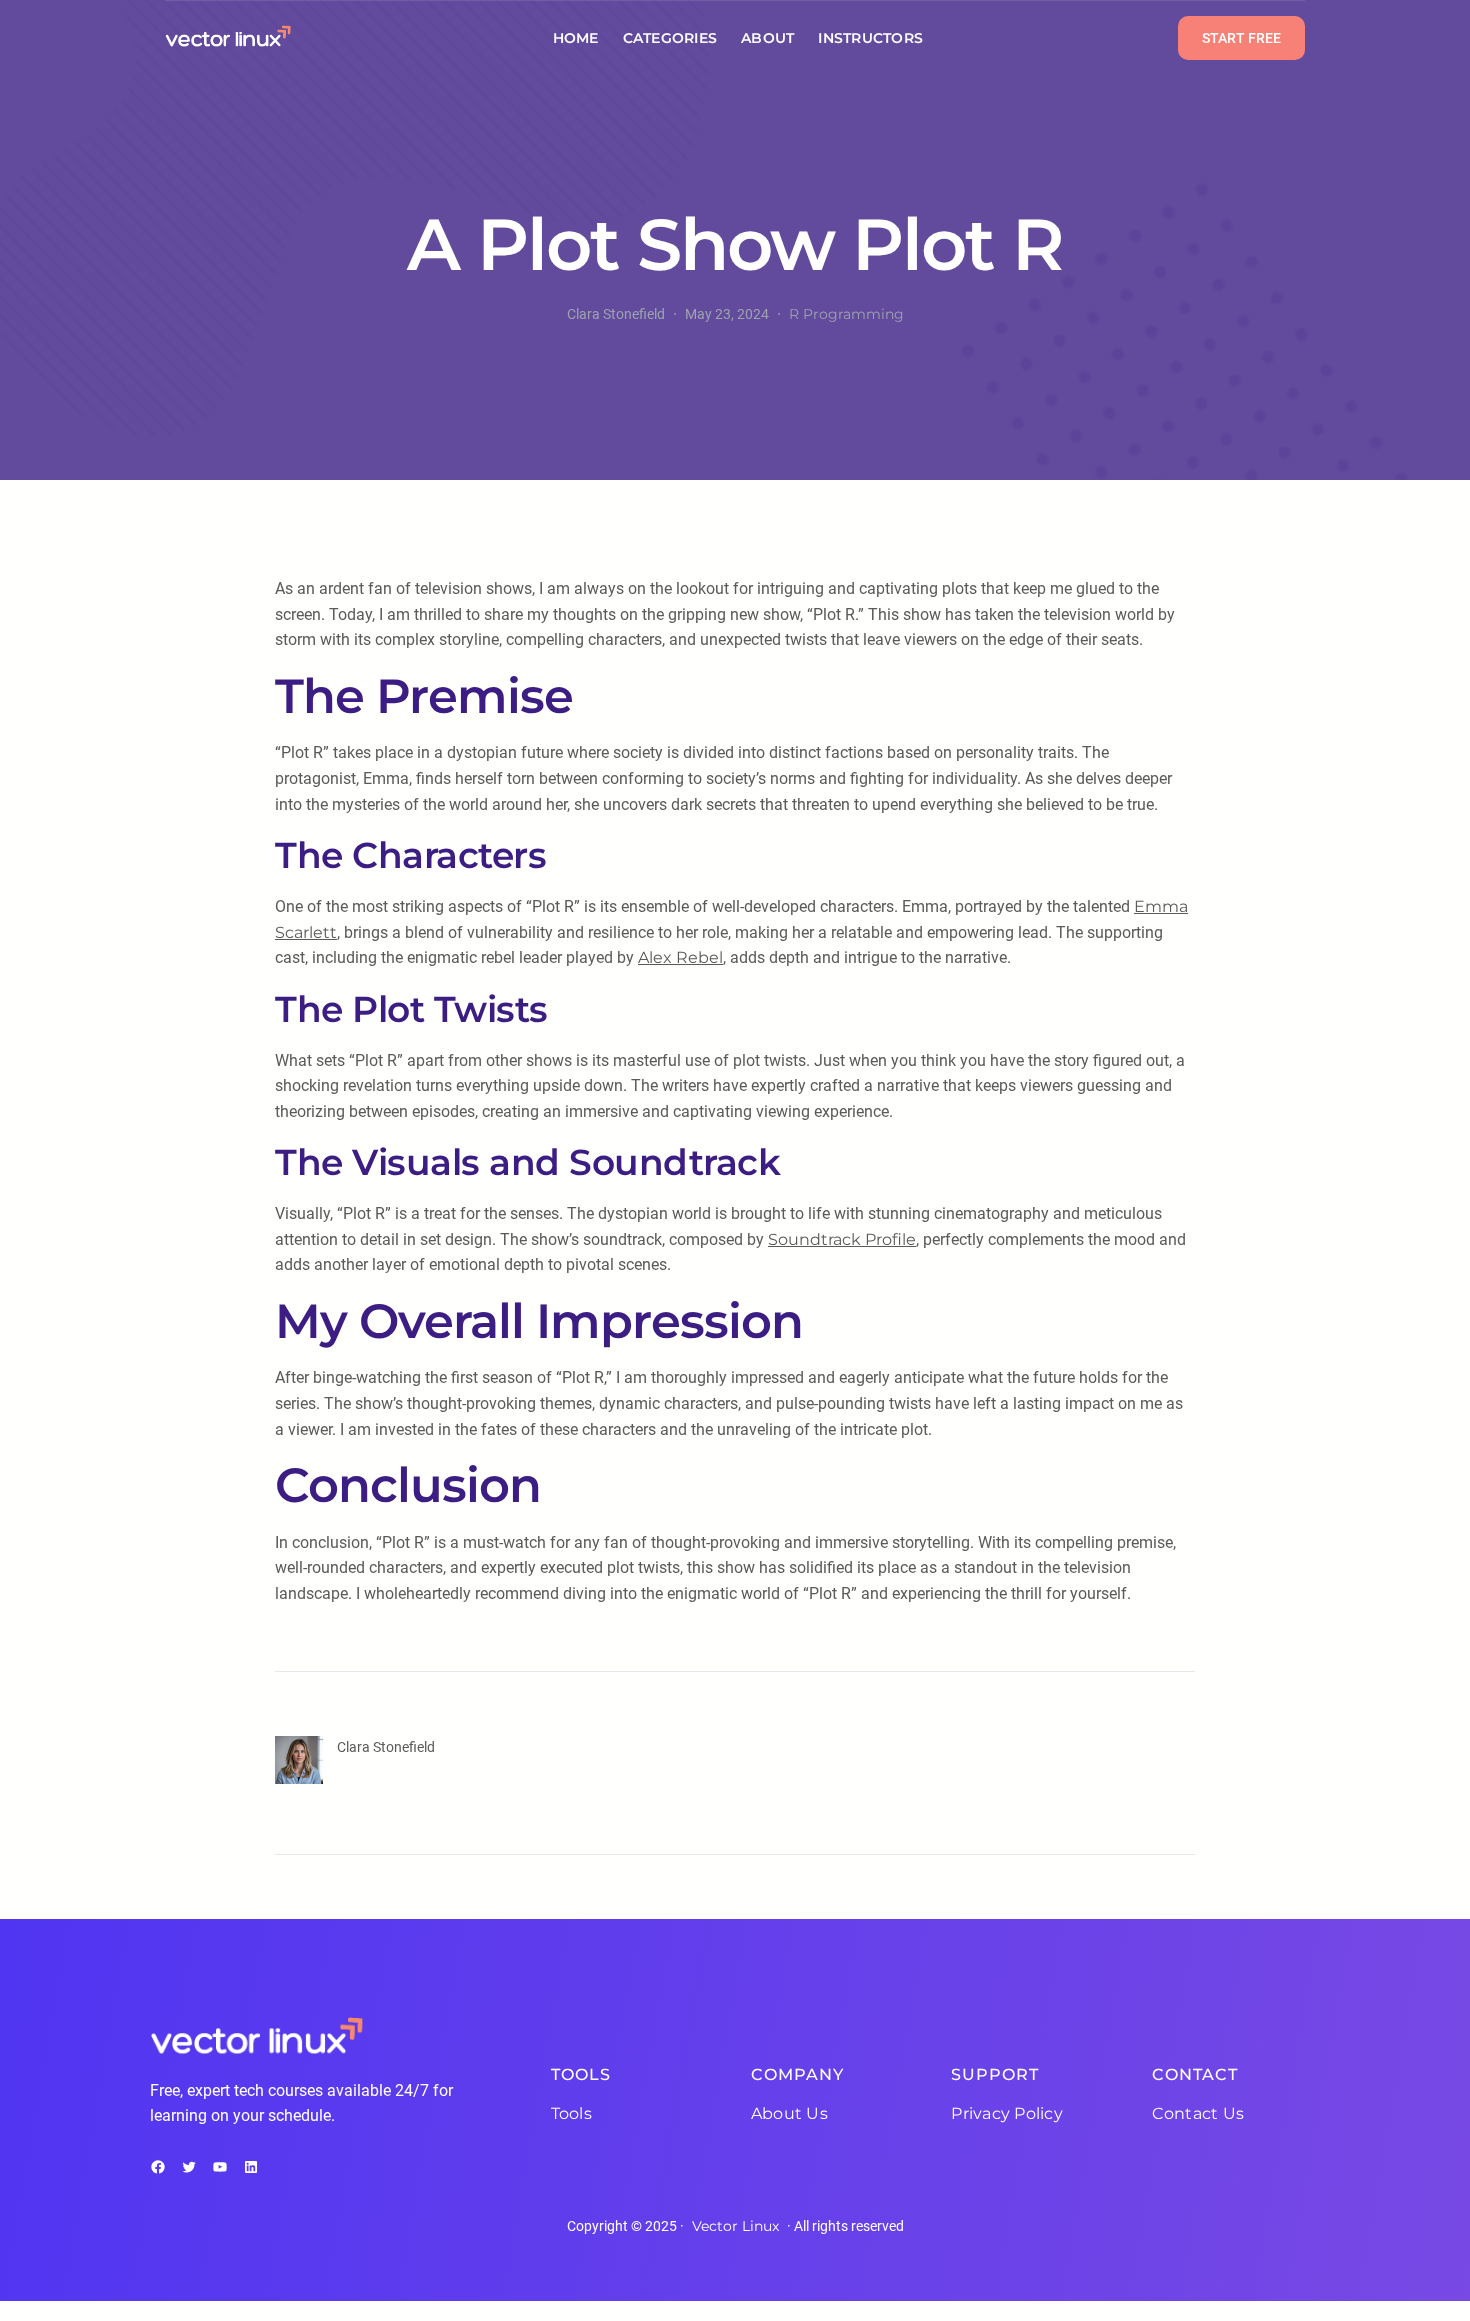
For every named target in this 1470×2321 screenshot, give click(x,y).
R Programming (846, 314)
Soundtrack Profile (842, 1239)
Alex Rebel (680, 957)
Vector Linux (735, 2226)
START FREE (1241, 38)
